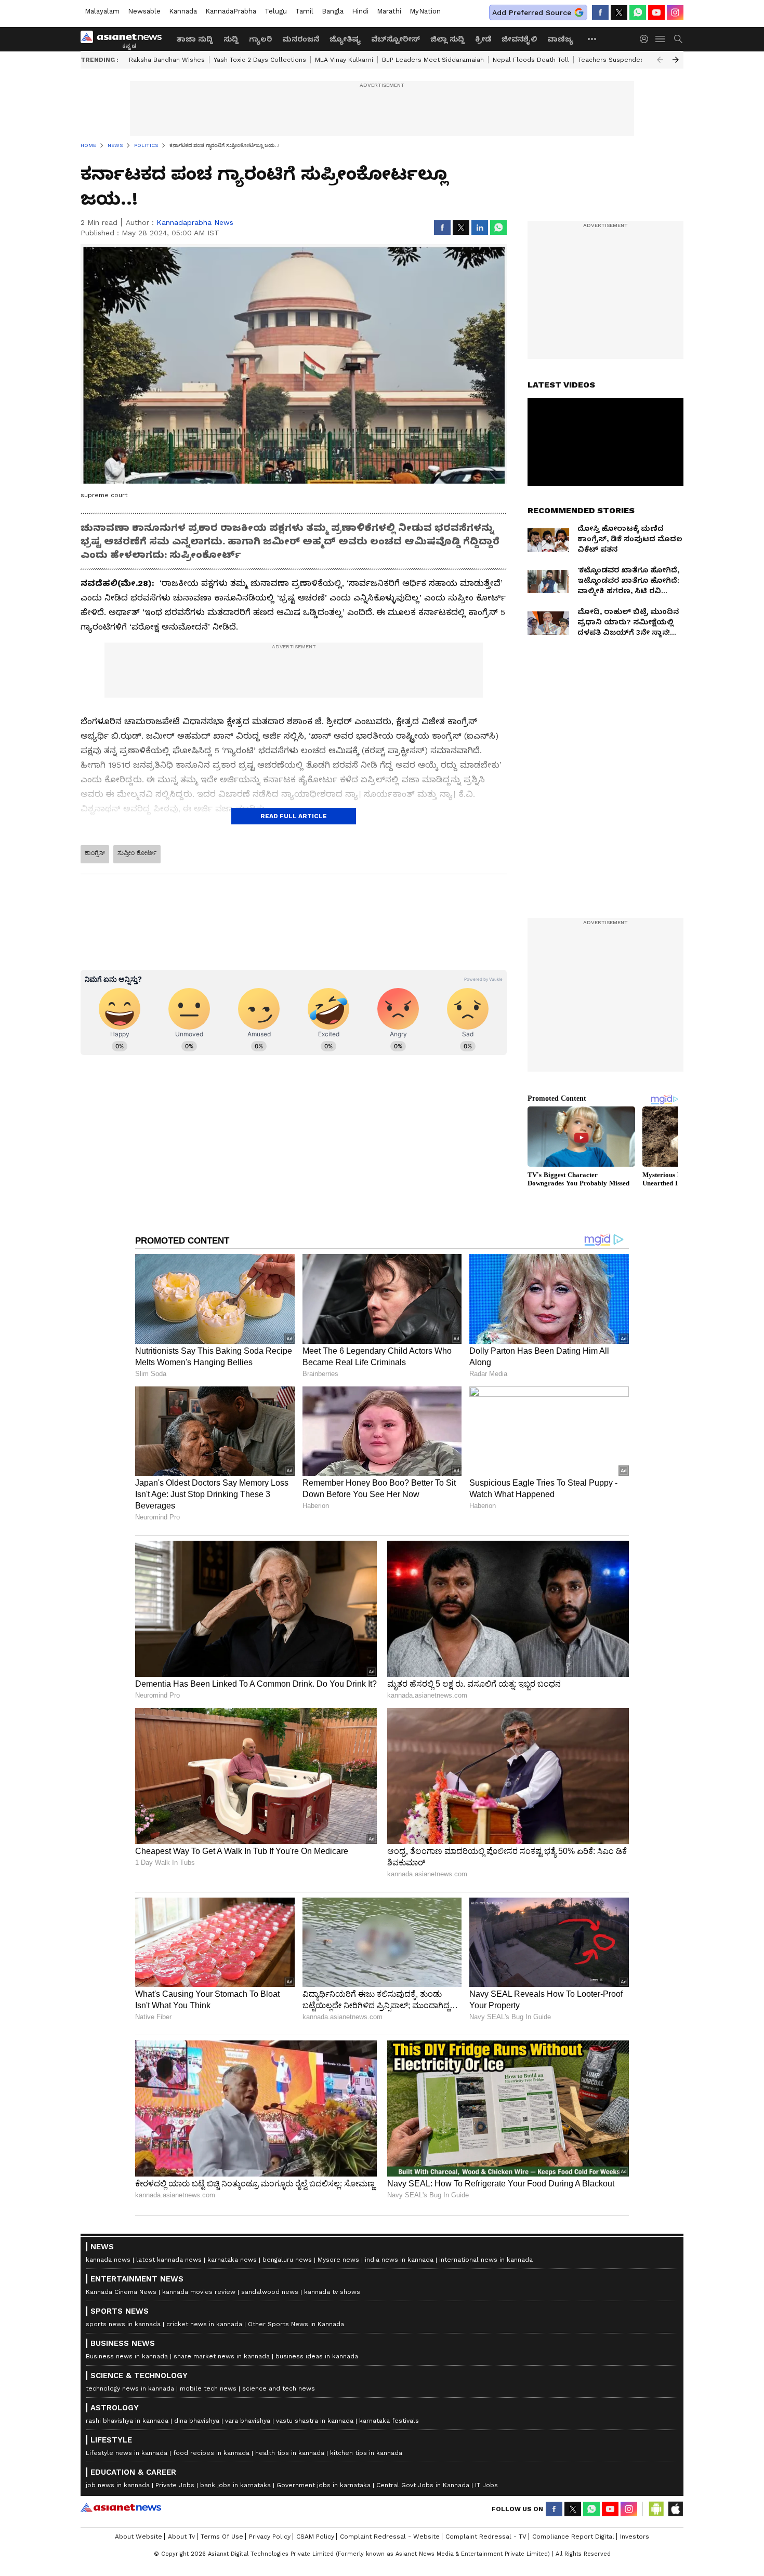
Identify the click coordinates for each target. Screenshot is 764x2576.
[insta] (675, 12)
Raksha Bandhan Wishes (167, 60)
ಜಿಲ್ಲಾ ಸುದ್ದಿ (447, 39)
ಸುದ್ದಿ (231, 39)
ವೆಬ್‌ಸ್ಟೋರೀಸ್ (396, 39)
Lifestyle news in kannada (127, 2453)
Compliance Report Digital (573, 2537)
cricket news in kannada (204, 2324)
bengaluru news (287, 2260)
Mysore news (338, 2260)
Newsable (144, 11)
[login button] (647, 39)
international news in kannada (486, 2260)
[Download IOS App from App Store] (675, 2509)
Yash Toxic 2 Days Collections (260, 60)
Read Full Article (294, 816)
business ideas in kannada (317, 2356)
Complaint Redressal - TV (486, 2537)
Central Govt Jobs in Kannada (423, 2485)
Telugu (276, 11)
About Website (139, 2537)
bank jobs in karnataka (235, 2485)
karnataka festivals (389, 2421)
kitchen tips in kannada (366, 2453)
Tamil (304, 11)
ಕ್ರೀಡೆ (483, 39)
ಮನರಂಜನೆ (301, 39)
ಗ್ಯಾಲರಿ (260, 39)
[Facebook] (600, 12)
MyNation (425, 11)
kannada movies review (199, 2292)
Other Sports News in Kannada (296, 2324)
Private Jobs (175, 2485)
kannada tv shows (332, 2292)
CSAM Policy (315, 2537)
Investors (635, 2537)
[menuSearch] (678, 39)
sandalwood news (270, 2292)
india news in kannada (399, 2260)
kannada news (108, 2260)
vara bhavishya (248, 2421)
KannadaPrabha (231, 11)
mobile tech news (208, 2388)
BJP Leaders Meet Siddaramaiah (433, 60)
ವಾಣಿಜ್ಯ (560, 39)
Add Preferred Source (532, 12)
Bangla (333, 11)
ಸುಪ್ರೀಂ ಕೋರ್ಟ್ (137, 853)
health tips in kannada (290, 2453)
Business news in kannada (127, 2356)
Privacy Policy (270, 2537)
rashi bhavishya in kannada (127, 2421)
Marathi (389, 11)
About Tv (181, 2537)
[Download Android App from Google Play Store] (656, 2509)
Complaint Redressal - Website (390, 2537)
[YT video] (656, 12)
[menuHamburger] (661, 39)
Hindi (360, 11)
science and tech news (279, 2388)
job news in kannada (118, 2485)
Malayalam (102, 11)
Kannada (183, 11)
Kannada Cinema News (121, 2292)
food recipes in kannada (211, 2453)
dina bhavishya (197, 2421)
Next (676, 60)
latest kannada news (169, 2260)
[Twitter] (619, 12)
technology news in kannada (130, 2388)
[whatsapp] (638, 12)
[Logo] (125, 39)
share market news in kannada (222, 2356)
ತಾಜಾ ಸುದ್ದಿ (195, 39)
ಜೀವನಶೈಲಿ (519, 39)
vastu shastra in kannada (315, 2421)
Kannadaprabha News (195, 222)
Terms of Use (222, 2537)
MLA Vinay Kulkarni (344, 60)
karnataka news (232, 2260)
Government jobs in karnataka (324, 2485)
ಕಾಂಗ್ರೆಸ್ (95, 853)
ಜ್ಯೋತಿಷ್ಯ (345, 39)
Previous (660, 60)
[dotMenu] (592, 39)
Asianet (121, 2507)
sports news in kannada (123, 2324)
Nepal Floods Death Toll (531, 60)
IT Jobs (486, 2485)
